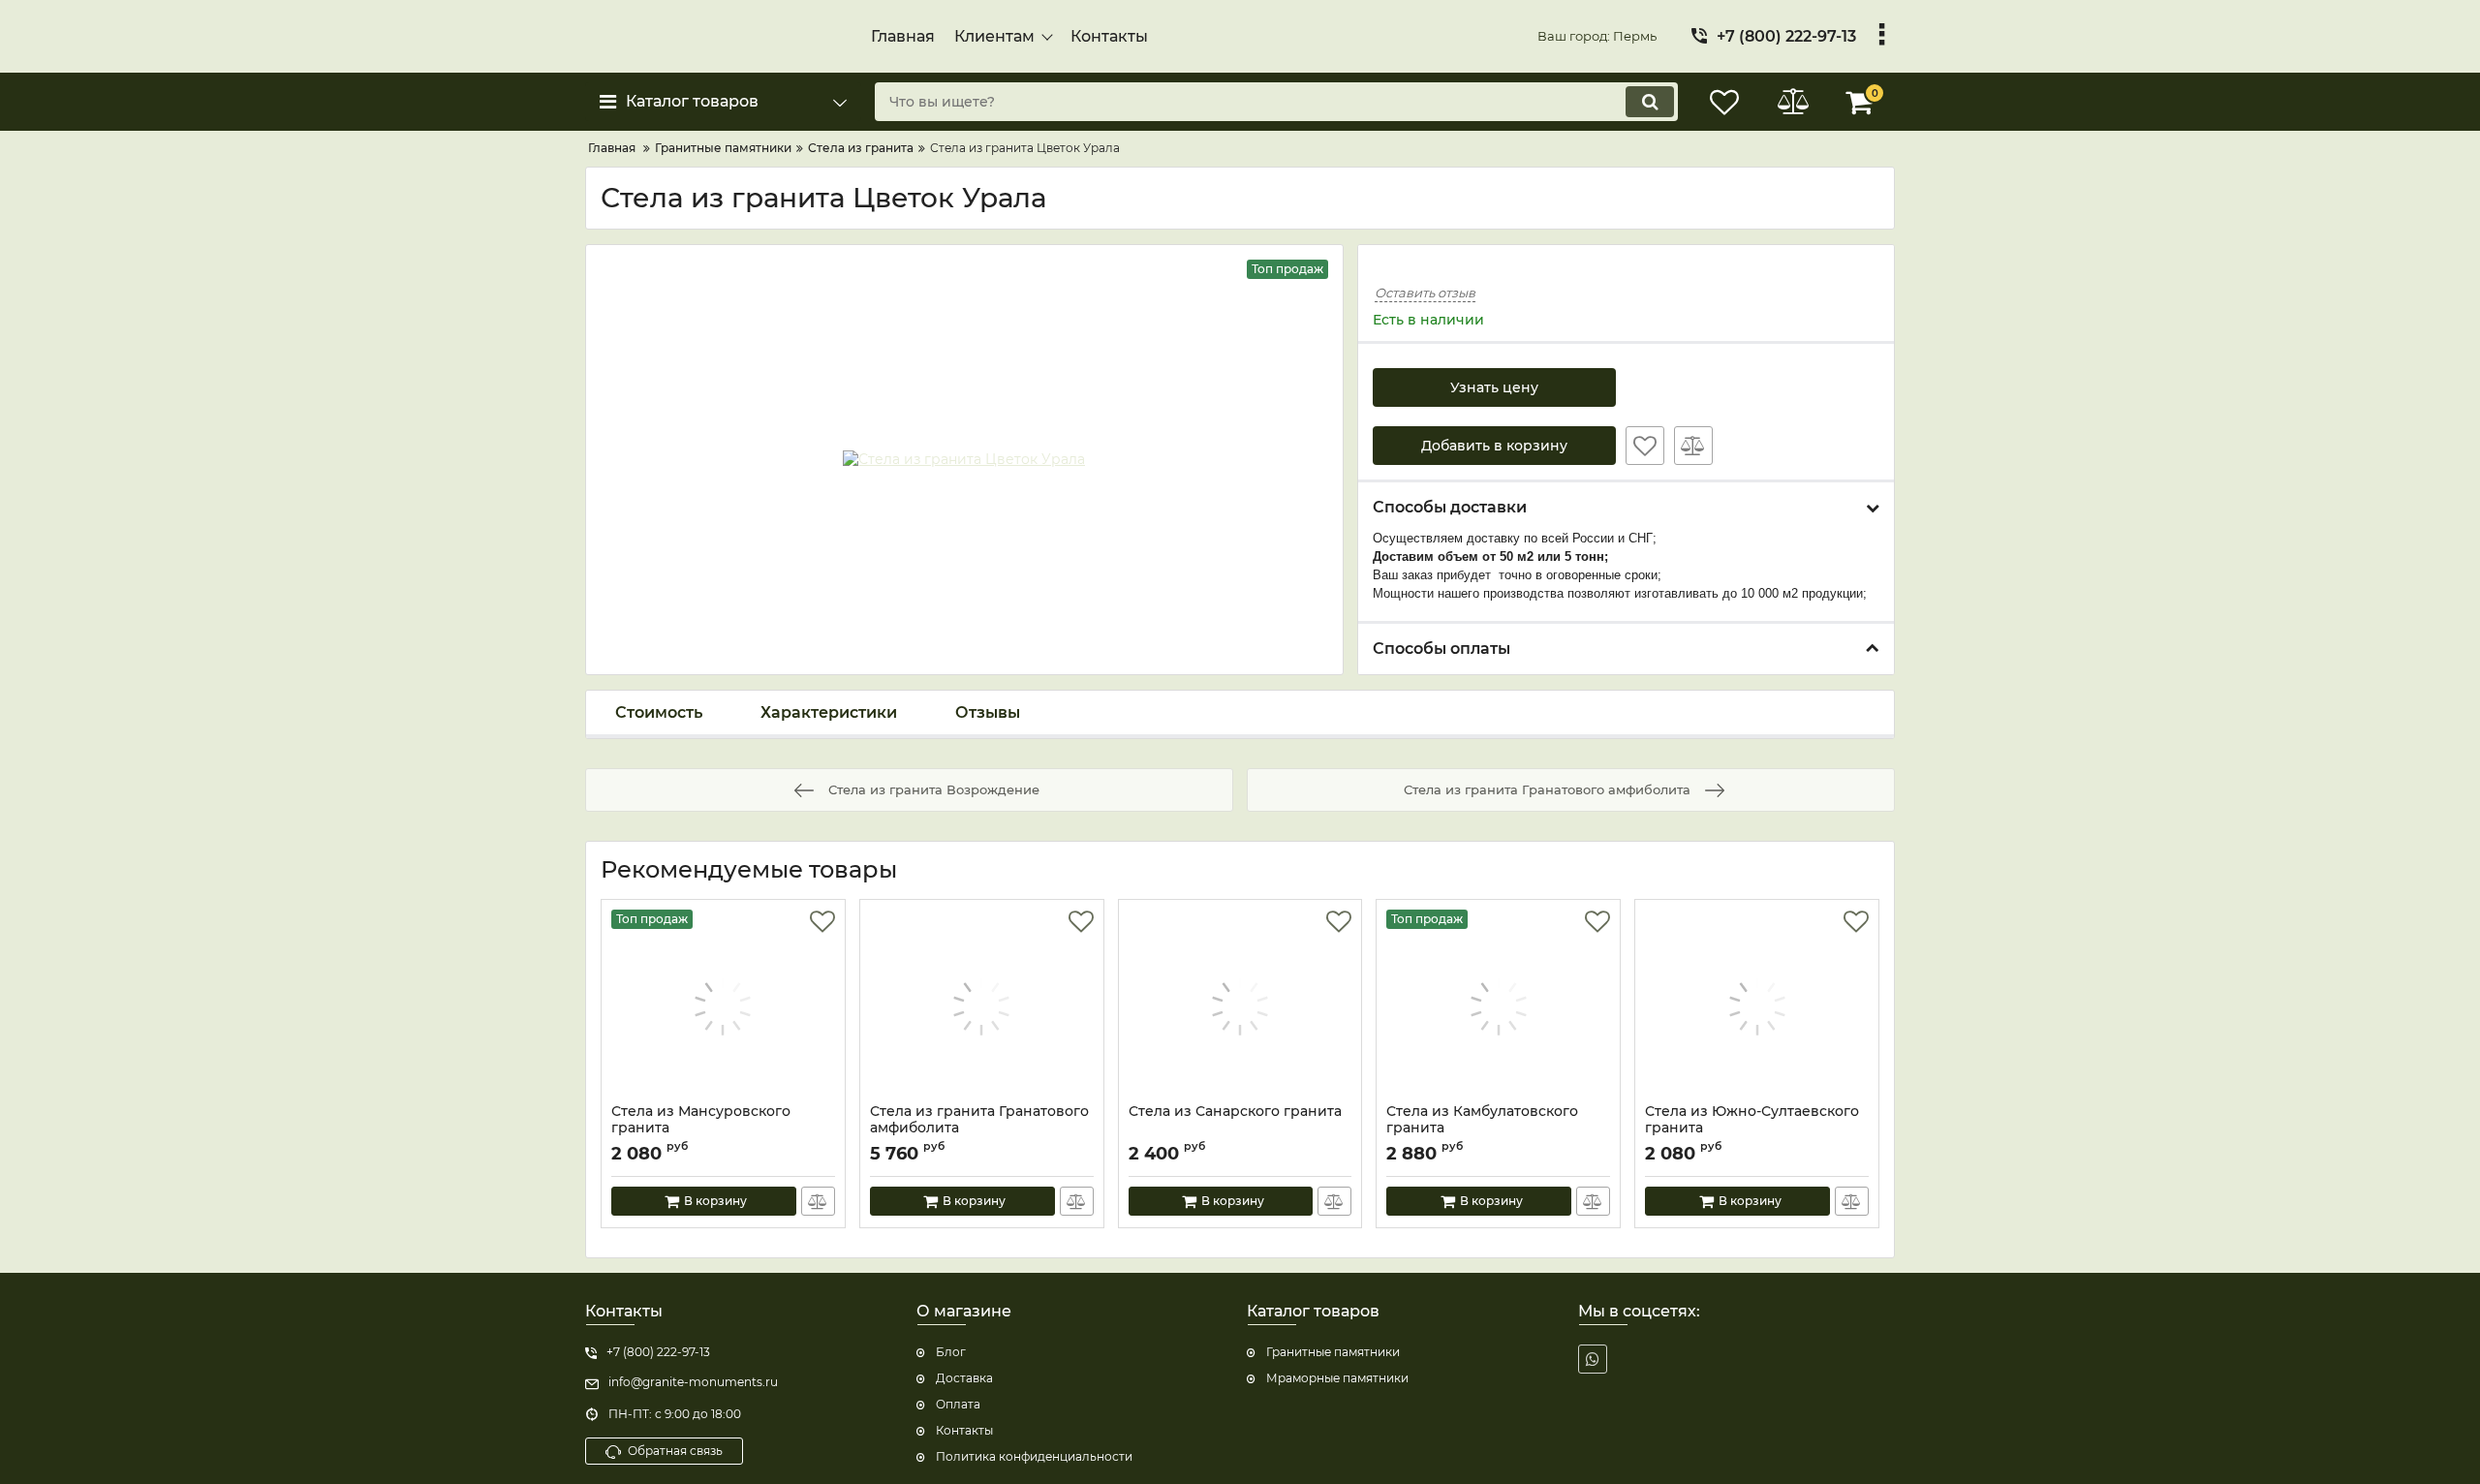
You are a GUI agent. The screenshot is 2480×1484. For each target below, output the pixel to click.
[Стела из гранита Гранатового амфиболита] (982, 1006)
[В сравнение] (1693, 446)
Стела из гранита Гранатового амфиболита (979, 1120)
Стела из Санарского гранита (1235, 1112)
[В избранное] (1645, 446)
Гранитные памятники (1333, 1352)
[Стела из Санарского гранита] (1240, 1006)
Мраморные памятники (1337, 1378)
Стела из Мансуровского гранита (701, 1120)
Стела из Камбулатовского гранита (1482, 1120)
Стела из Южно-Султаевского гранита (1752, 1120)
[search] (1650, 102)
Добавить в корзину (1494, 446)
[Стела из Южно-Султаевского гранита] (1757, 1006)
